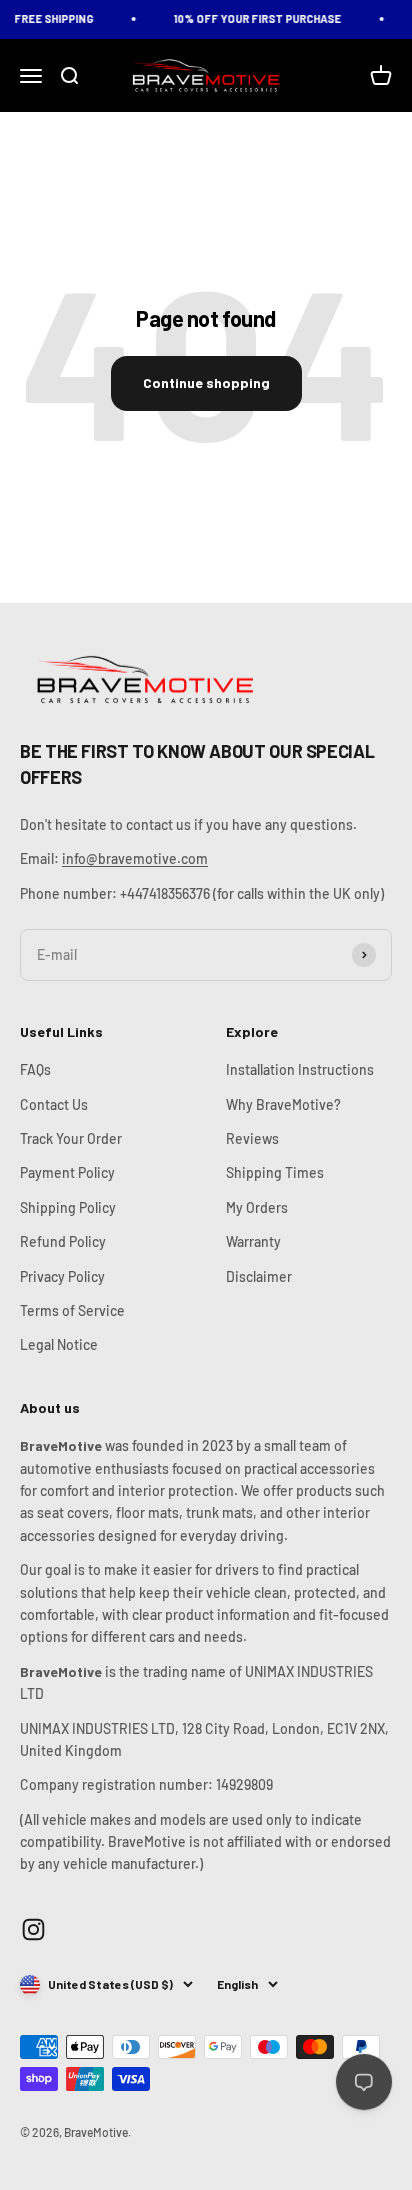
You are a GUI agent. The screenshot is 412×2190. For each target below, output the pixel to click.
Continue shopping (206, 382)
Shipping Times (275, 1172)
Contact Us (54, 1104)
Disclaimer (259, 1276)
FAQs (35, 1069)
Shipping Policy (68, 1207)
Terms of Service (72, 1310)
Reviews (252, 1138)
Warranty (253, 1241)
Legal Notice (59, 1344)
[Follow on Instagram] (33, 1929)
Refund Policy (63, 1241)
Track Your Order (71, 1138)
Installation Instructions (300, 1069)
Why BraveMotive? (283, 1104)
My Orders (257, 1207)
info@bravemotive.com (135, 858)
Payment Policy (67, 1172)
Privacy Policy (62, 1276)
